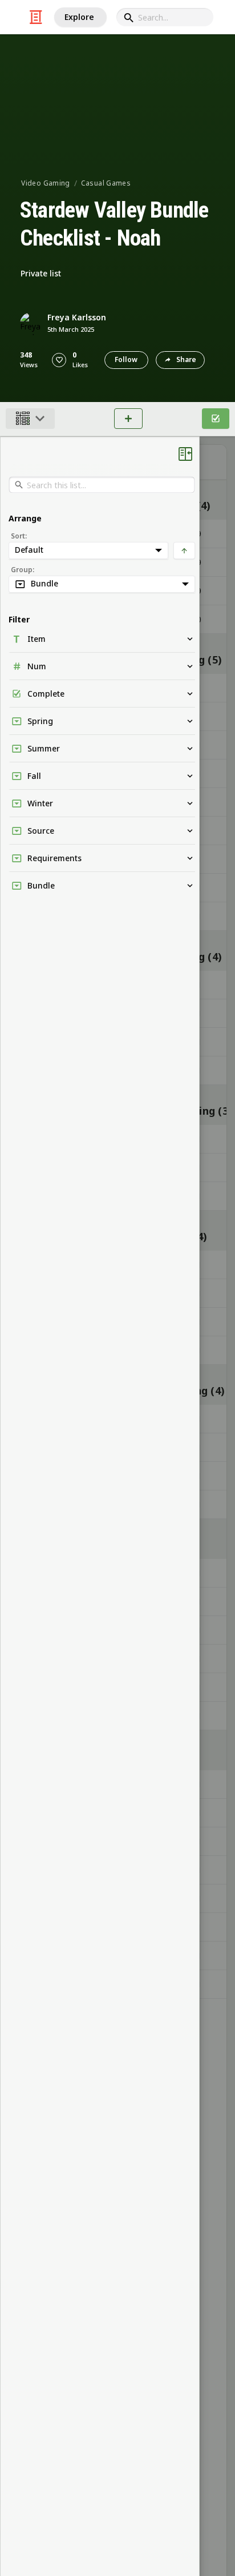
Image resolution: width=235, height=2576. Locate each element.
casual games (106, 183)
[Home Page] (36, 17)
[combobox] (165, 17)
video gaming (45, 183)
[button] (59, 360)
